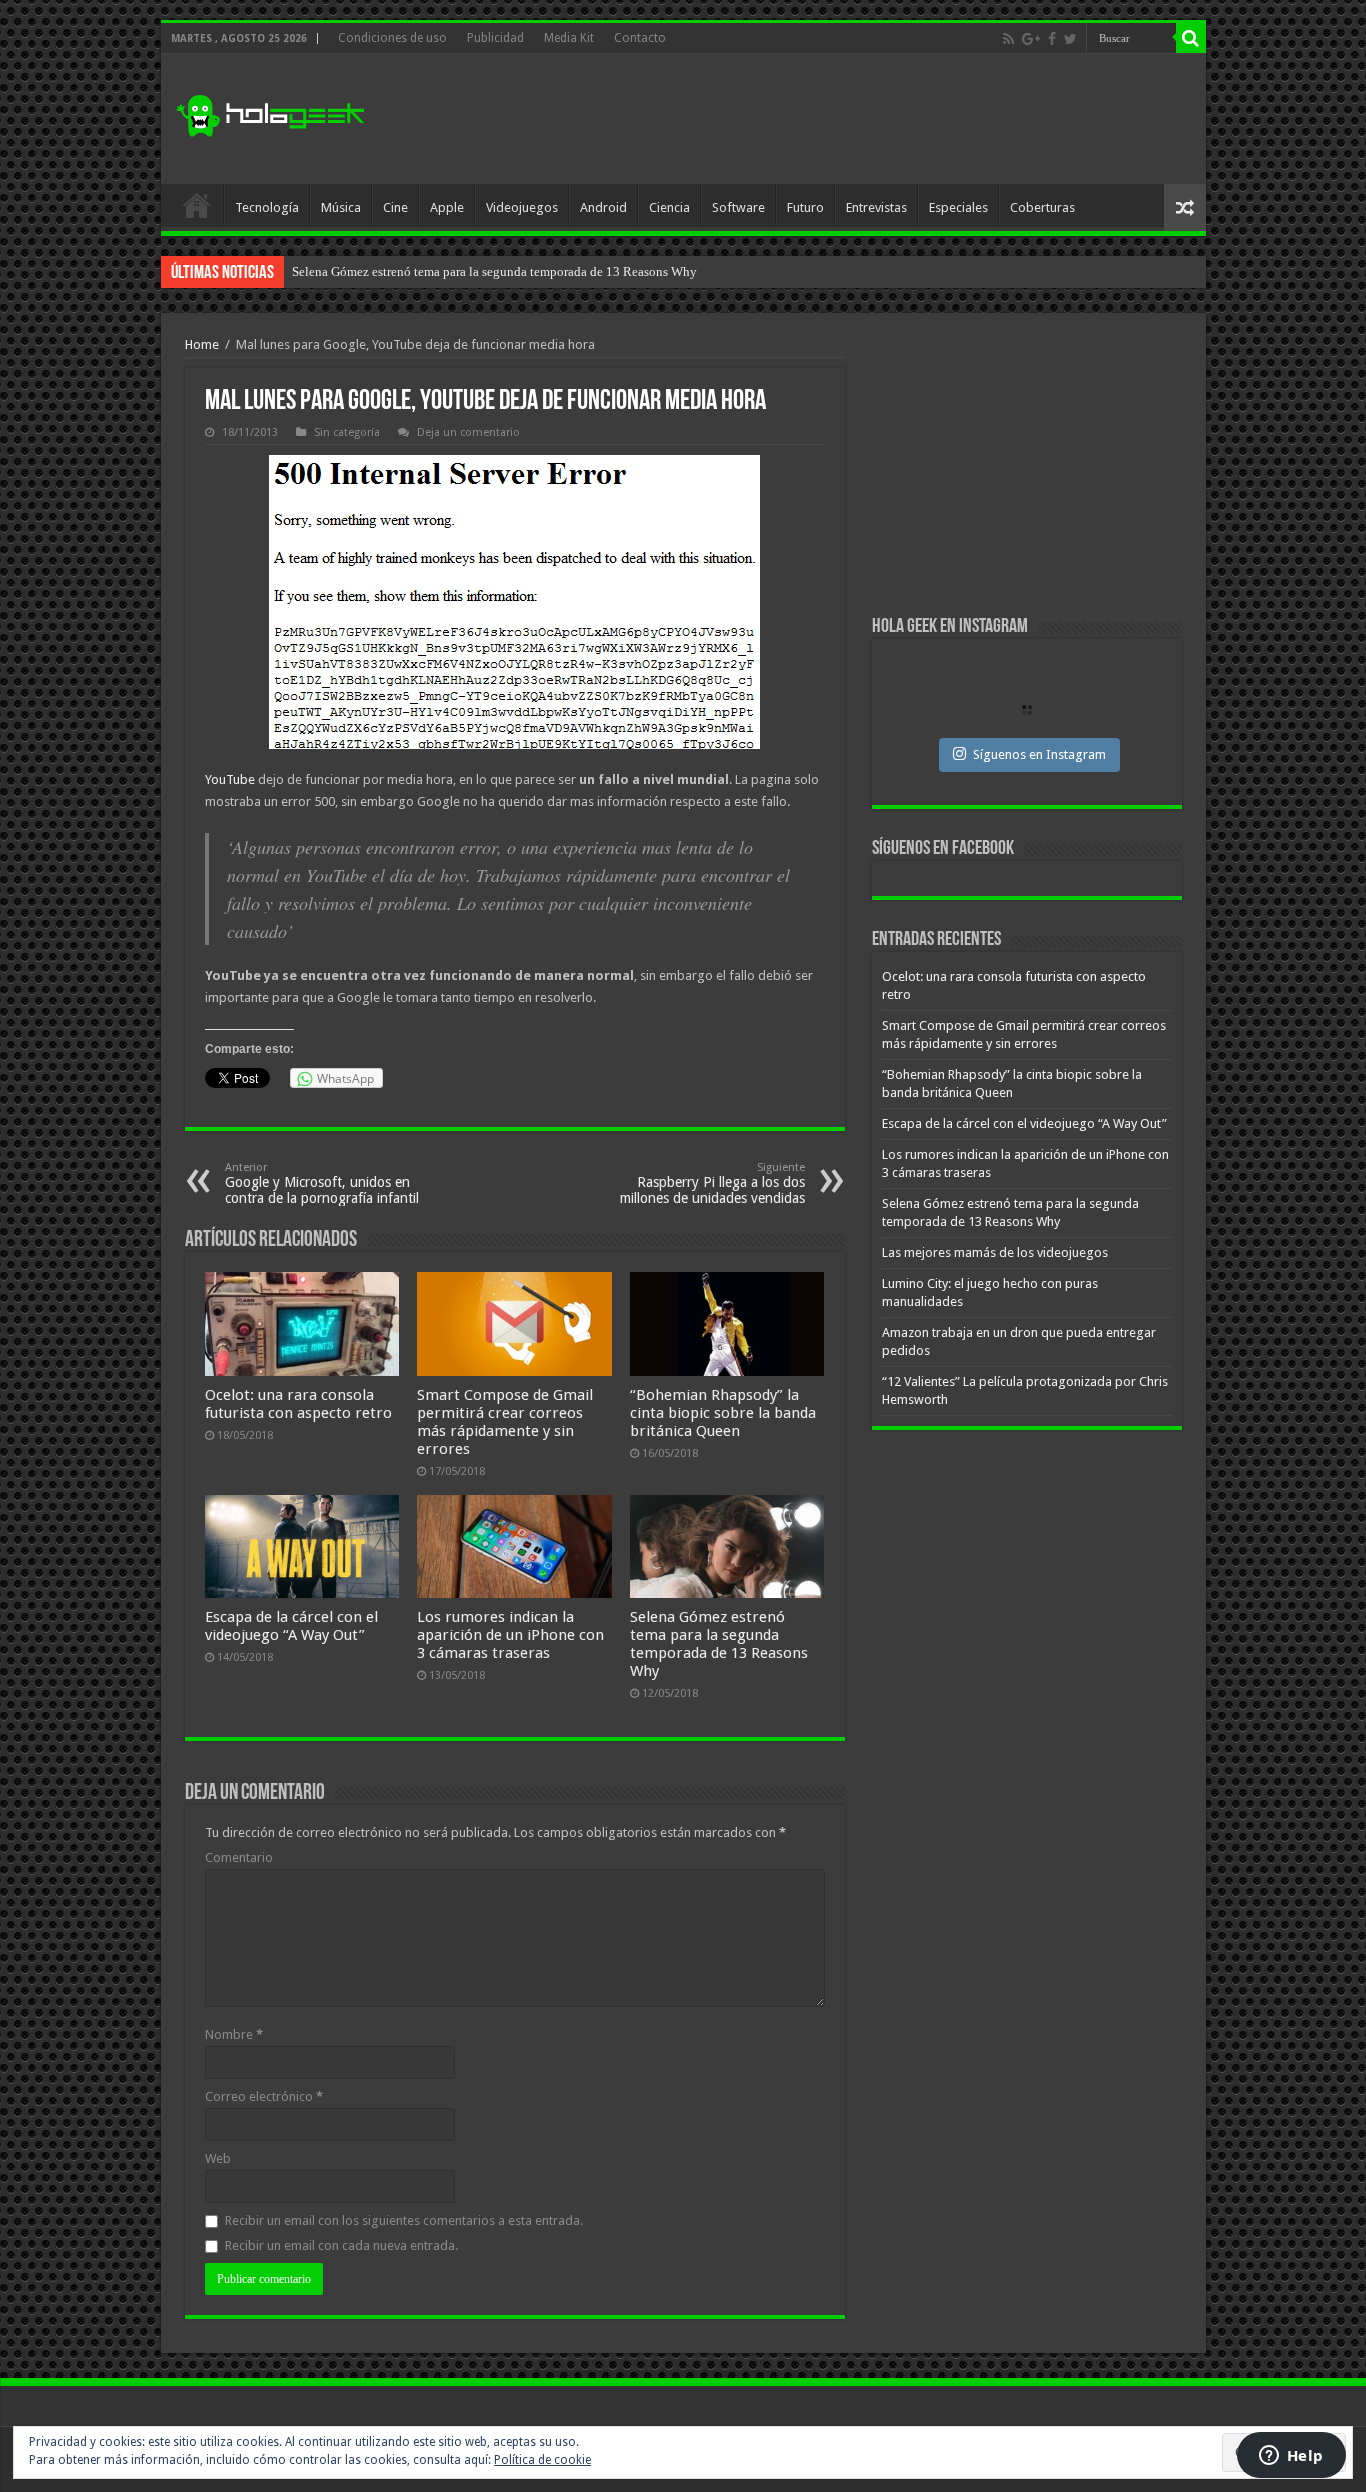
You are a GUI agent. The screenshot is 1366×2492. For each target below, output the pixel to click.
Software (738, 207)
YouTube (231, 779)
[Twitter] (1070, 39)
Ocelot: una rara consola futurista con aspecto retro (298, 1404)
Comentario (239, 1857)
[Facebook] (1052, 39)
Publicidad (495, 38)
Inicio (197, 205)
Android (603, 207)
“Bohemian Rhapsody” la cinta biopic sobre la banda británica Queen (723, 1413)
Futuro (805, 207)
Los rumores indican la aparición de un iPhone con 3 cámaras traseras (510, 1635)
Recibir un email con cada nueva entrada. (341, 2245)
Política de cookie (542, 2460)
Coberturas (1042, 207)
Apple (447, 207)
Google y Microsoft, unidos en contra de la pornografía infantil (322, 1183)
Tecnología (267, 207)
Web (218, 2158)
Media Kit (569, 38)
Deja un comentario (468, 432)
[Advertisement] (827, 119)
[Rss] (1008, 39)
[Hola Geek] (270, 113)
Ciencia (669, 207)
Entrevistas (876, 207)
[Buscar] (1191, 38)
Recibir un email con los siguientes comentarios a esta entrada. (404, 2220)
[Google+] (1031, 39)
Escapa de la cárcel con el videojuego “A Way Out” (291, 1626)
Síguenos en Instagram (1039, 754)
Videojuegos (522, 207)
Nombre (234, 2034)
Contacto (640, 38)
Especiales (958, 207)
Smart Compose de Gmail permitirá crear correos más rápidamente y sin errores (505, 1422)
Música (341, 207)
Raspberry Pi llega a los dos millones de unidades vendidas (712, 1183)
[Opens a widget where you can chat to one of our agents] (1291, 2457)
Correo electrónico (264, 2096)
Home (202, 344)
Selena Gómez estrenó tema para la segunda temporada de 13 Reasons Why (494, 271)
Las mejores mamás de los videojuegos (995, 1252)
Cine (395, 207)
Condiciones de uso (392, 38)
